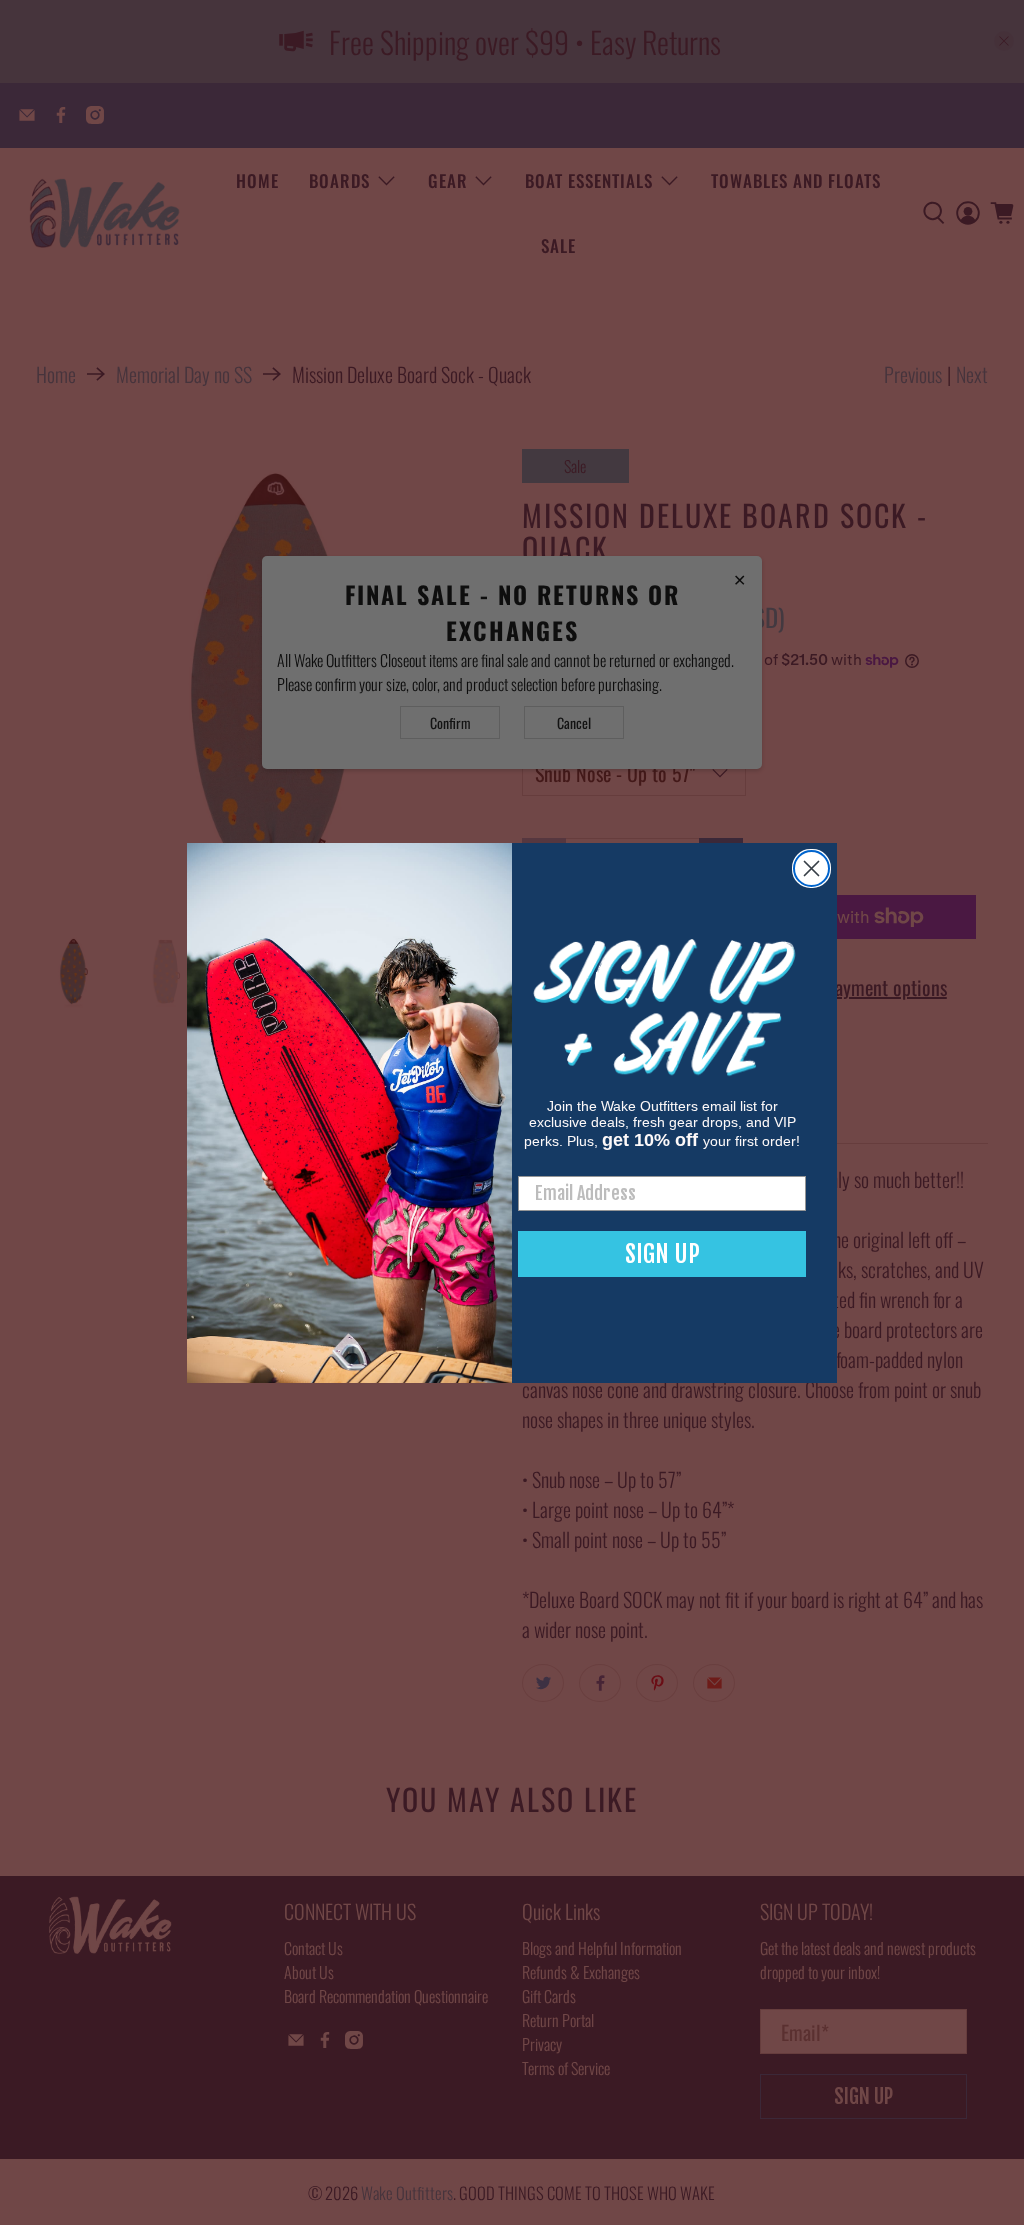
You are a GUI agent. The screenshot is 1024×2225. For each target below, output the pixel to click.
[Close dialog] (811, 868)
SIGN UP (662, 1254)
